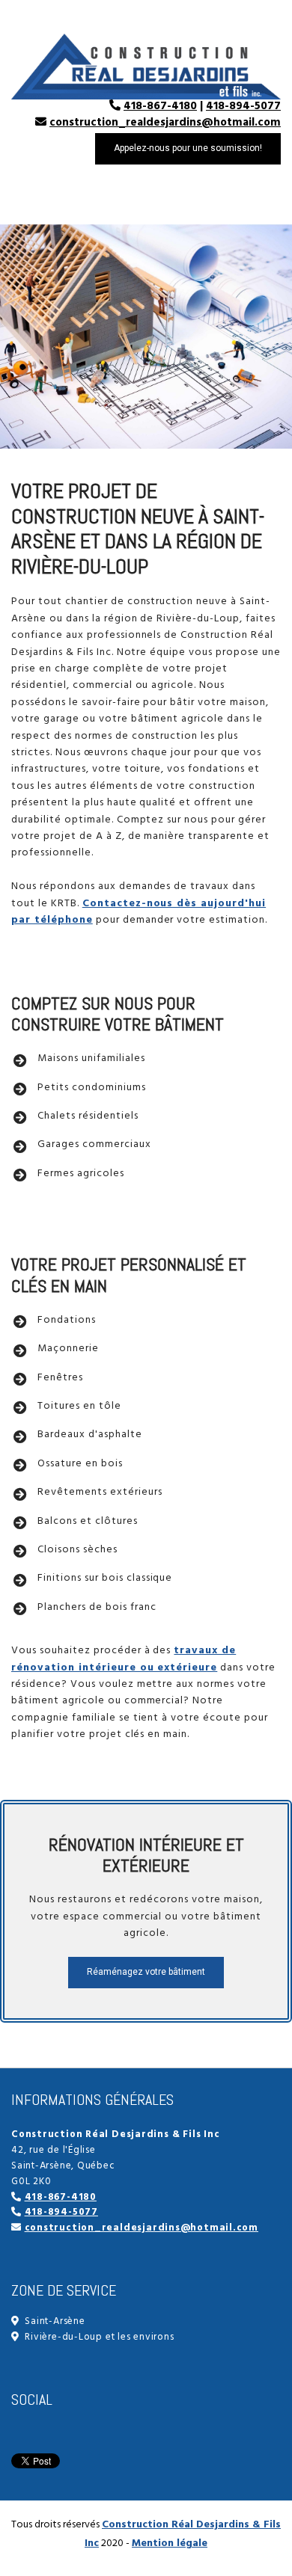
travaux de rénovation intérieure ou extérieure (124, 1659)
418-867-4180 (160, 106)
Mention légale (170, 2543)
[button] (188, 149)
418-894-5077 (243, 106)
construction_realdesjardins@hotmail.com (165, 123)
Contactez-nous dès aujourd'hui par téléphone (139, 912)
